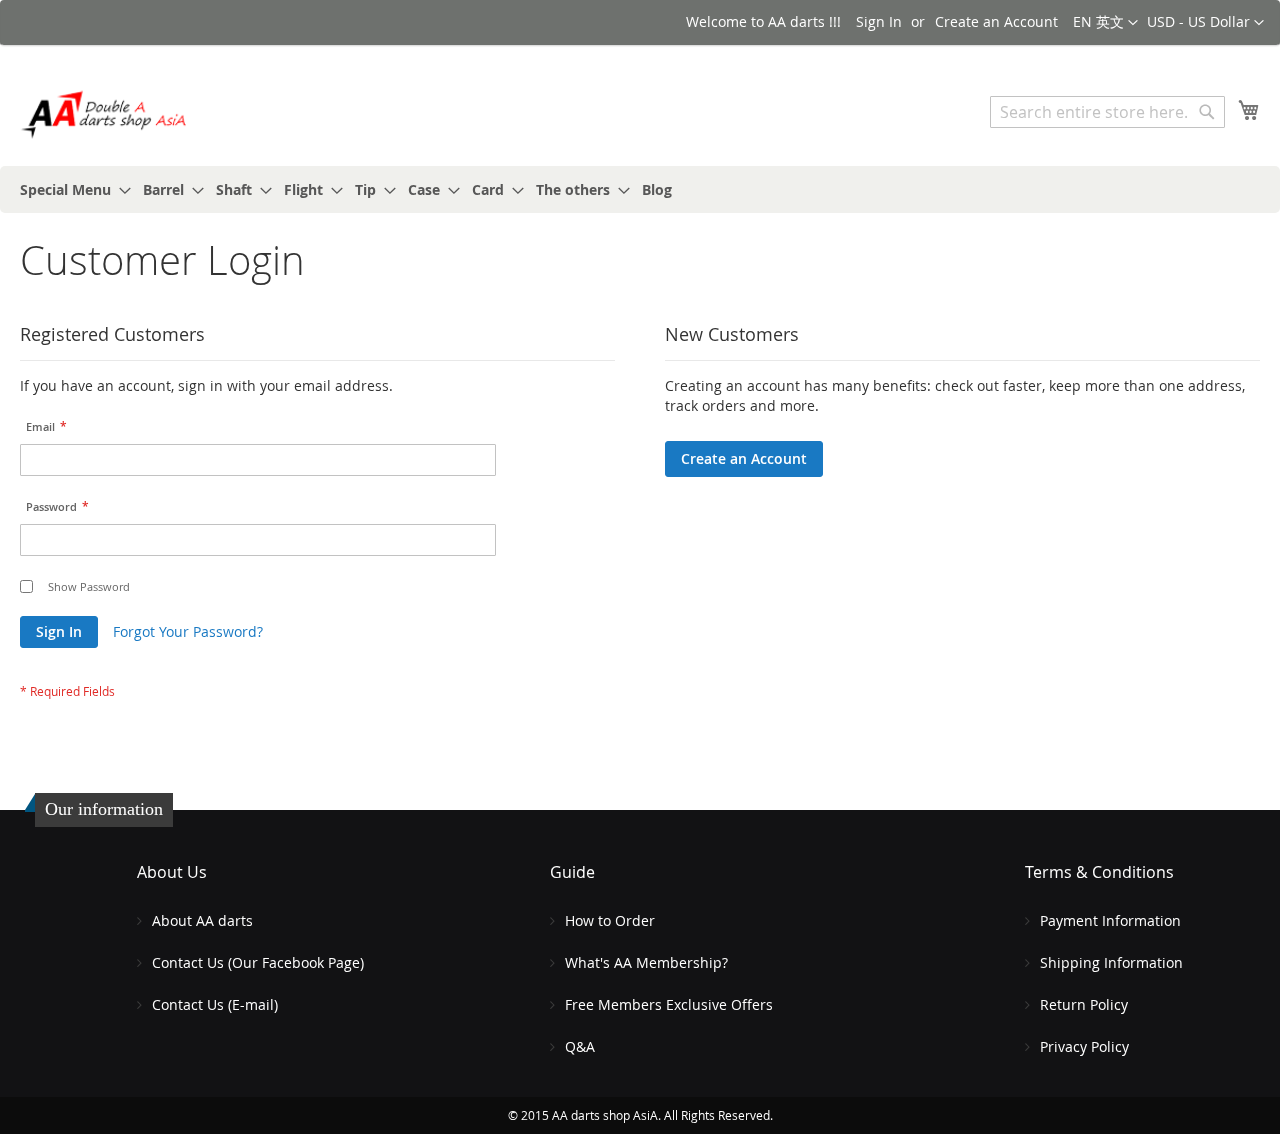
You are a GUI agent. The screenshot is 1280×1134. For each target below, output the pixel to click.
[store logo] (105, 114)
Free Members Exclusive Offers (669, 1004)
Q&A (580, 1046)
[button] (1205, 23)
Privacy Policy (1084, 1046)
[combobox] (1107, 112)
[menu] (640, 189)
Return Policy (1084, 1004)
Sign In (879, 21)
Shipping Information (1111, 962)
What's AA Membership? (646, 962)
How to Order (610, 920)
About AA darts (202, 920)
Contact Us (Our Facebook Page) (258, 962)
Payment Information (1110, 920)
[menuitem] (69, 189)
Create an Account (996, 21)
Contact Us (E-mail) (215, 1004)
